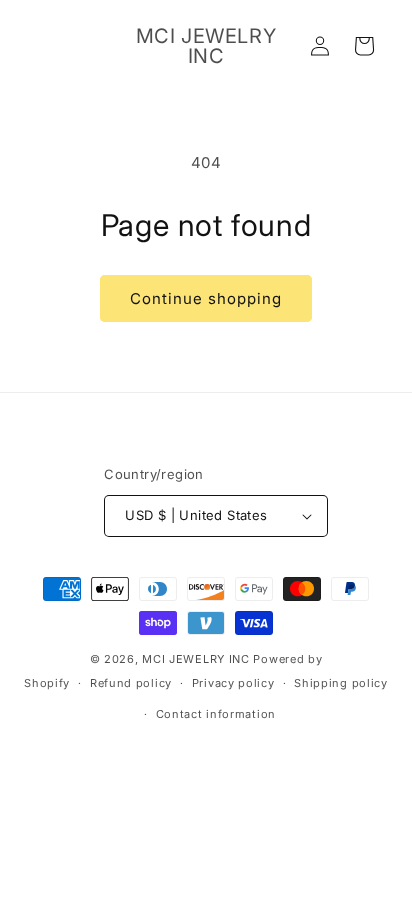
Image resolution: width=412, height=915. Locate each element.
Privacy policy (233, 683)
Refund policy (131, 683)
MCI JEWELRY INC (196, 659)
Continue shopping (206, 298)
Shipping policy (341, 683)
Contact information (216, 714)
